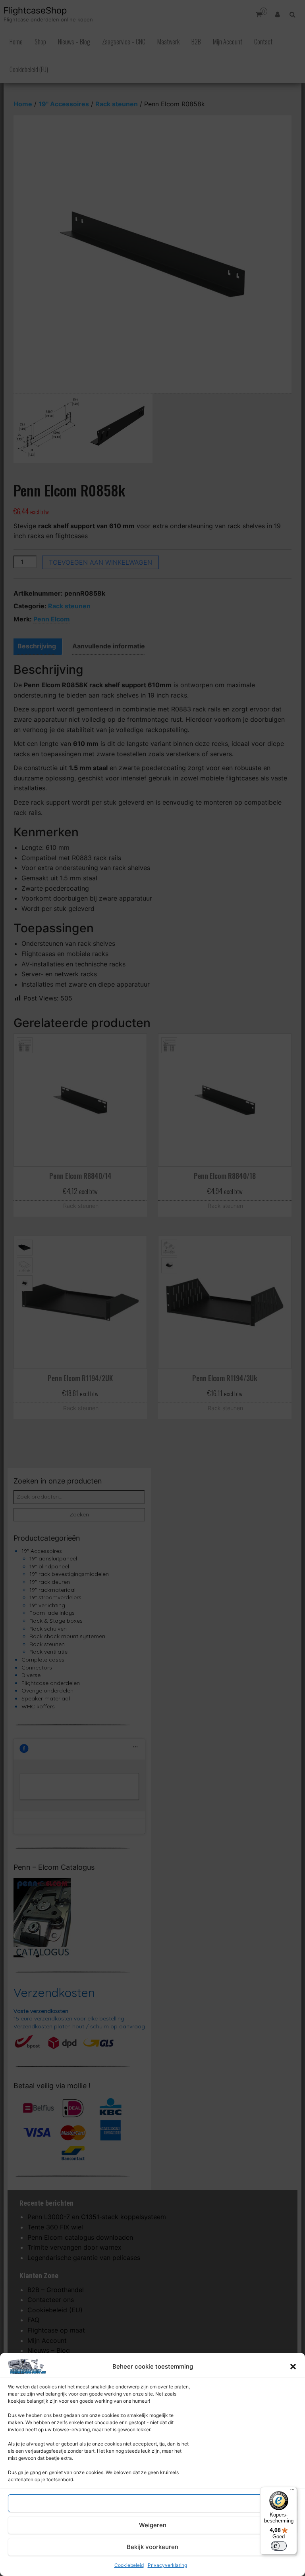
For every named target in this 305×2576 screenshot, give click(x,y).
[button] (293, 2367)
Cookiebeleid (129, 2565)
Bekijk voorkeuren (152, 2547)
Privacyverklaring (167, 2565)
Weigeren (153, 2525)
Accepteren (152, 2503)
